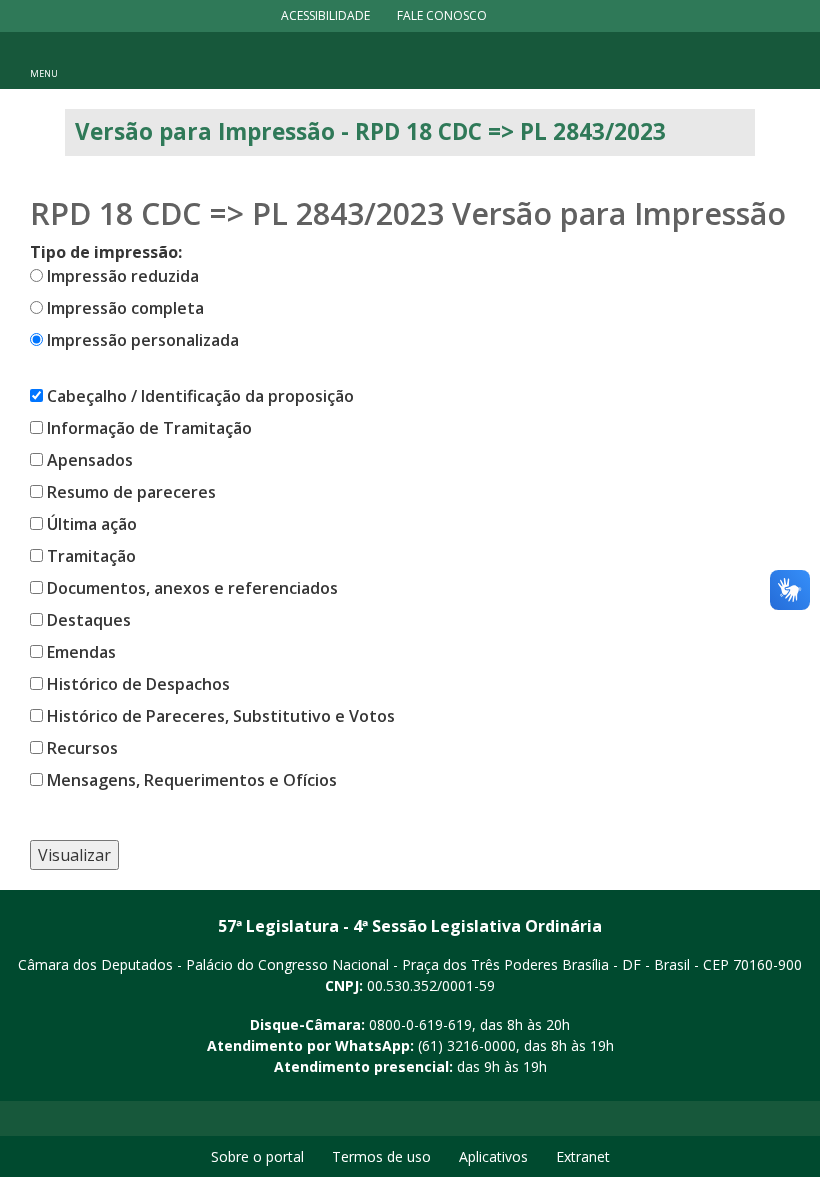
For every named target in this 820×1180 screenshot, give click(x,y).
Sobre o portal (257, 1156)
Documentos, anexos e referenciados (192, 588)
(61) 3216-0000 (467, 1045)
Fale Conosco (442, 15)
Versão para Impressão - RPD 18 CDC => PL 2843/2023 (370, 131)
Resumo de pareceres (131, 492)
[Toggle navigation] (44, 60)
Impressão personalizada (143, 340)
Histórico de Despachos (138, 684)
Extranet (583, 1156)
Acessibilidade (325, 15)
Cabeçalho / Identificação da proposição (200, 396)
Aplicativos (493, 1156)
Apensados (90, 460)
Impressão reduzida (123, 276)
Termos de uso (381, 1156)
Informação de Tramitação (149, 428)
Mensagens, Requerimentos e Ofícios (192, 780)
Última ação (92, 524)
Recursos (82, 748)
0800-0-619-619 (420, 1024)
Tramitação (91, 556)
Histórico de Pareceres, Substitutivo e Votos (221, 716)
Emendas (81, 652)
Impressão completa (125, 308)
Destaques (89, 620)
